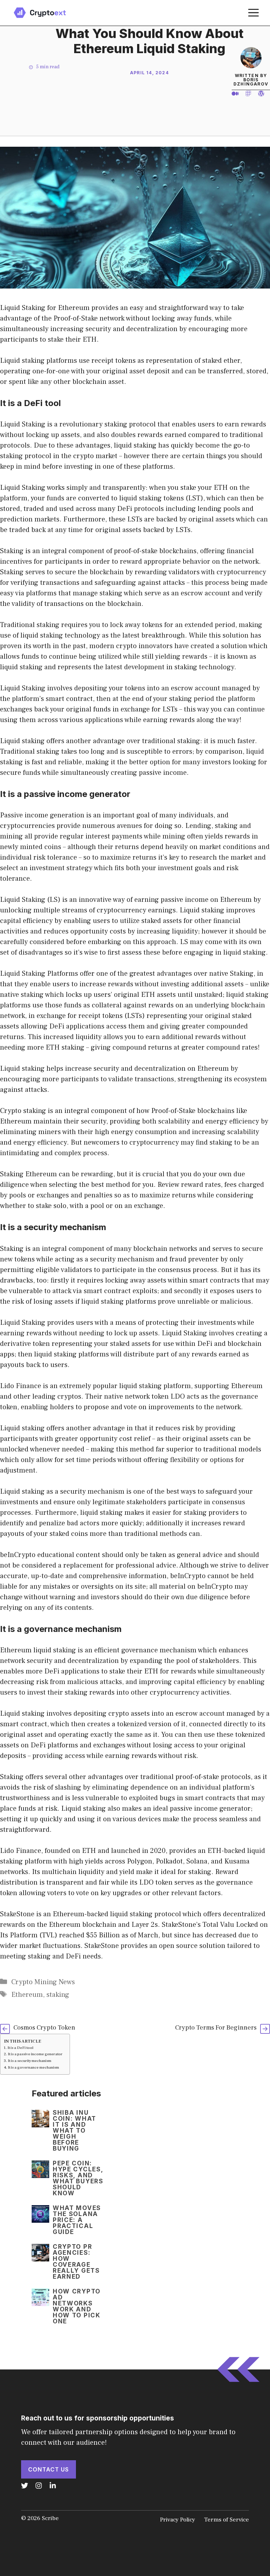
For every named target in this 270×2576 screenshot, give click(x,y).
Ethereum (27, 1995)
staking (58, 1995)
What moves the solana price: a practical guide (77, 2220)
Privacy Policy (178, 2520)
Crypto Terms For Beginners (216, 2028)
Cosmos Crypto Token (44, 2028)
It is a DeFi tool (20, 2048)
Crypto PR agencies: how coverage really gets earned (76, 2262)
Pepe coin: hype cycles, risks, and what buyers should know (78, 2178)
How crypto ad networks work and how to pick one (77, 2306)
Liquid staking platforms (38, 361)
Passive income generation (42, 815)
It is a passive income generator (35, 2054)
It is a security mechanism (30, 2061)
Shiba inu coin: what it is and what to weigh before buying (75, 2131)
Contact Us (49, 2469)
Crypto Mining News (43, 1982)
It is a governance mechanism (33, 2068)
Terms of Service (226, 2520)
